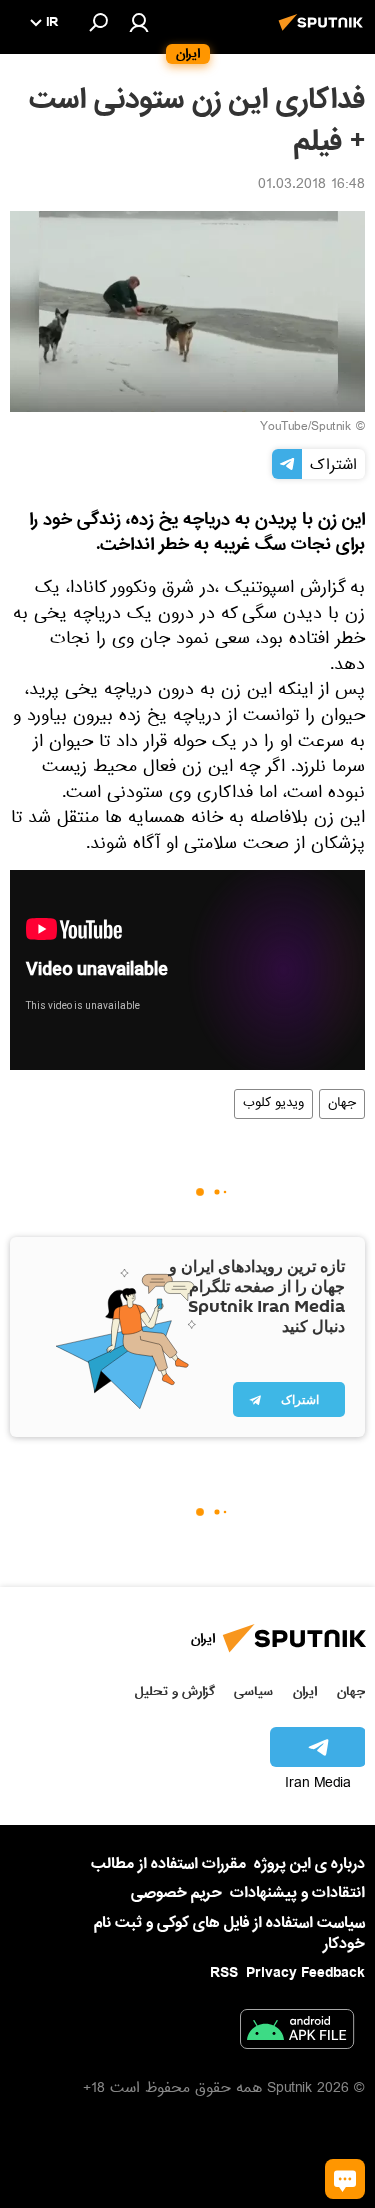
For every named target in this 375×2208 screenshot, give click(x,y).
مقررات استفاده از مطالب (168, 1864)
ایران (305, 1691)
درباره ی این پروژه (309, 1864)
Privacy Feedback (305, 1973)
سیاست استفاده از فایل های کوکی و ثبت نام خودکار (229, 1933)
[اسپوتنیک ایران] (324, 33)
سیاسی (253, 1691)
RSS (224, 1973)
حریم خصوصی (176, 1893)
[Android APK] (297, 2033)
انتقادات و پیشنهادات (297, 1893)
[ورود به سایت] (139, 22)
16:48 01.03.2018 (311, 186)
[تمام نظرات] (345, 2179)
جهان (342, 1104)
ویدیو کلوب (273, 1104)
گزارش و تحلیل (175, 1691)
